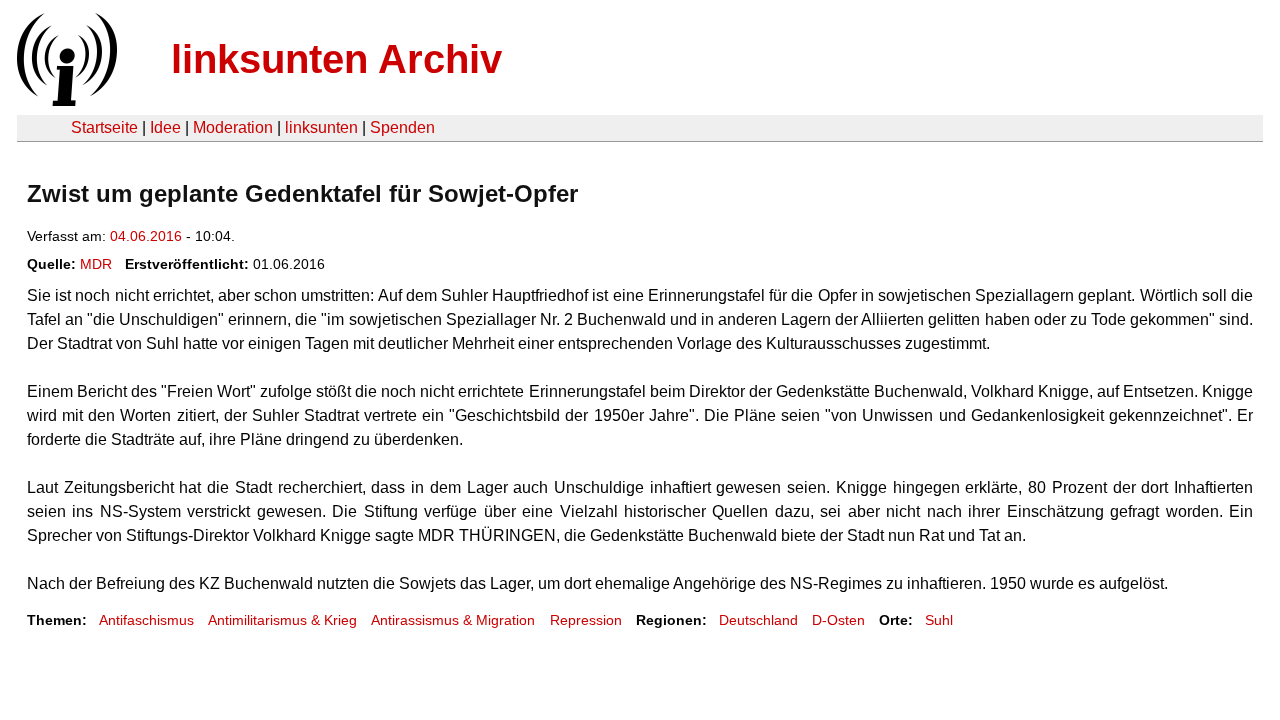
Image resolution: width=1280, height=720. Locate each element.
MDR (96, 264)
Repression (586, 620)
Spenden (402, 127)
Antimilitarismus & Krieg (282, 620)
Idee (165, 127)
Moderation (233, 127)
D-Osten (838, 620)
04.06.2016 (146, 236)
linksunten (321, 127)
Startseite (104, 127)
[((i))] (65, 100)
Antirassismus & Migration (453, 620)
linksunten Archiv (336, 59)
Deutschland (758, 620)
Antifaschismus (146, 620)
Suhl (939, 620)
